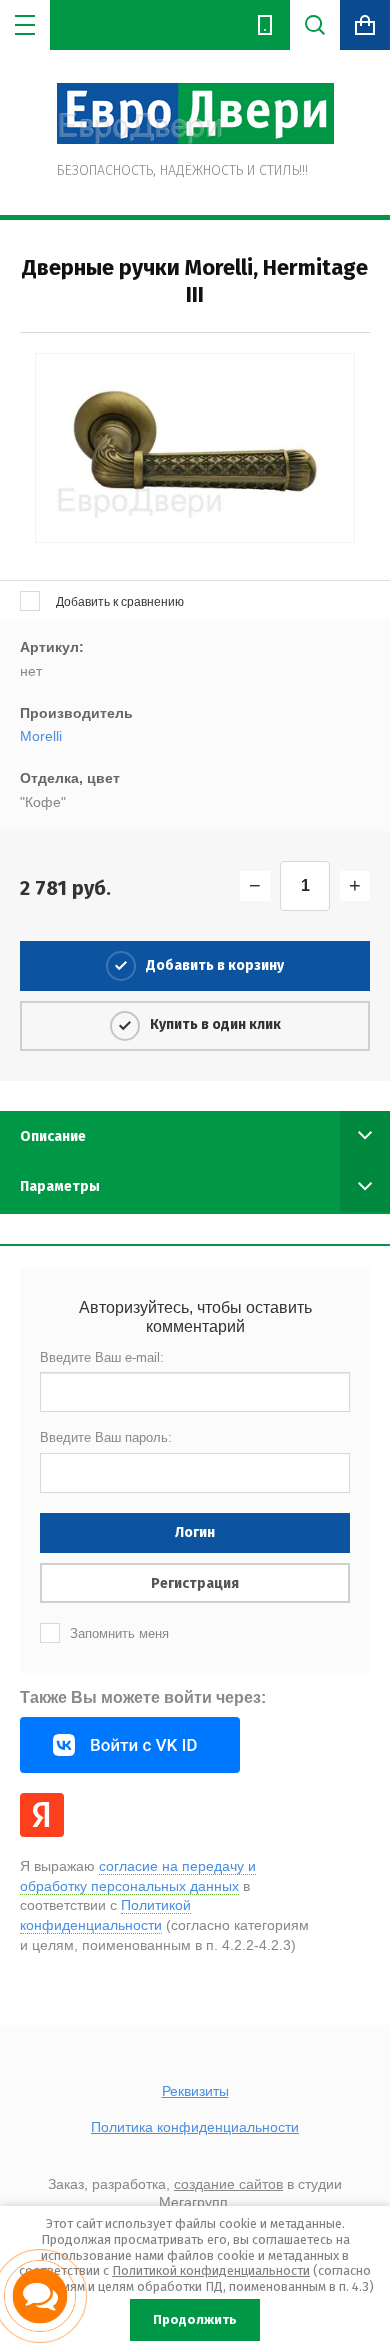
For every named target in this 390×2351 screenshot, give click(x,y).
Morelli (41, 736)
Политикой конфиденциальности (211, 2270)
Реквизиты (195, 2091)
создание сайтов (228, 2184)
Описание (53, 1136)
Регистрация (195, 1583)
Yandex (42, 1815)
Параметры (60, 1186)
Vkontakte (130, 1745)
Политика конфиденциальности (195, 2127)
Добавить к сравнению (118, 602)
